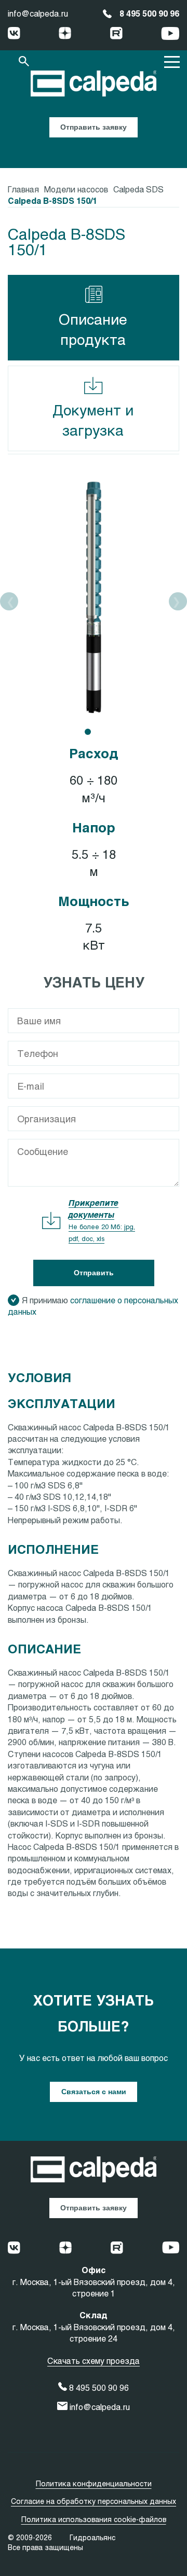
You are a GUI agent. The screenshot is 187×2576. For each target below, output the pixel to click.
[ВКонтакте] (14, 34)
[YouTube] (170, 35)
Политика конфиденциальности (94, 2483)
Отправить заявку (94, 127)
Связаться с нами (94, 2092)
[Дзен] (65, 34)
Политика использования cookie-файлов (94, 2519)
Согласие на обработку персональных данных (94, 2501)
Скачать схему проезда (94, 2361)
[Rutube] (116, 34)
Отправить (94, 1273)
